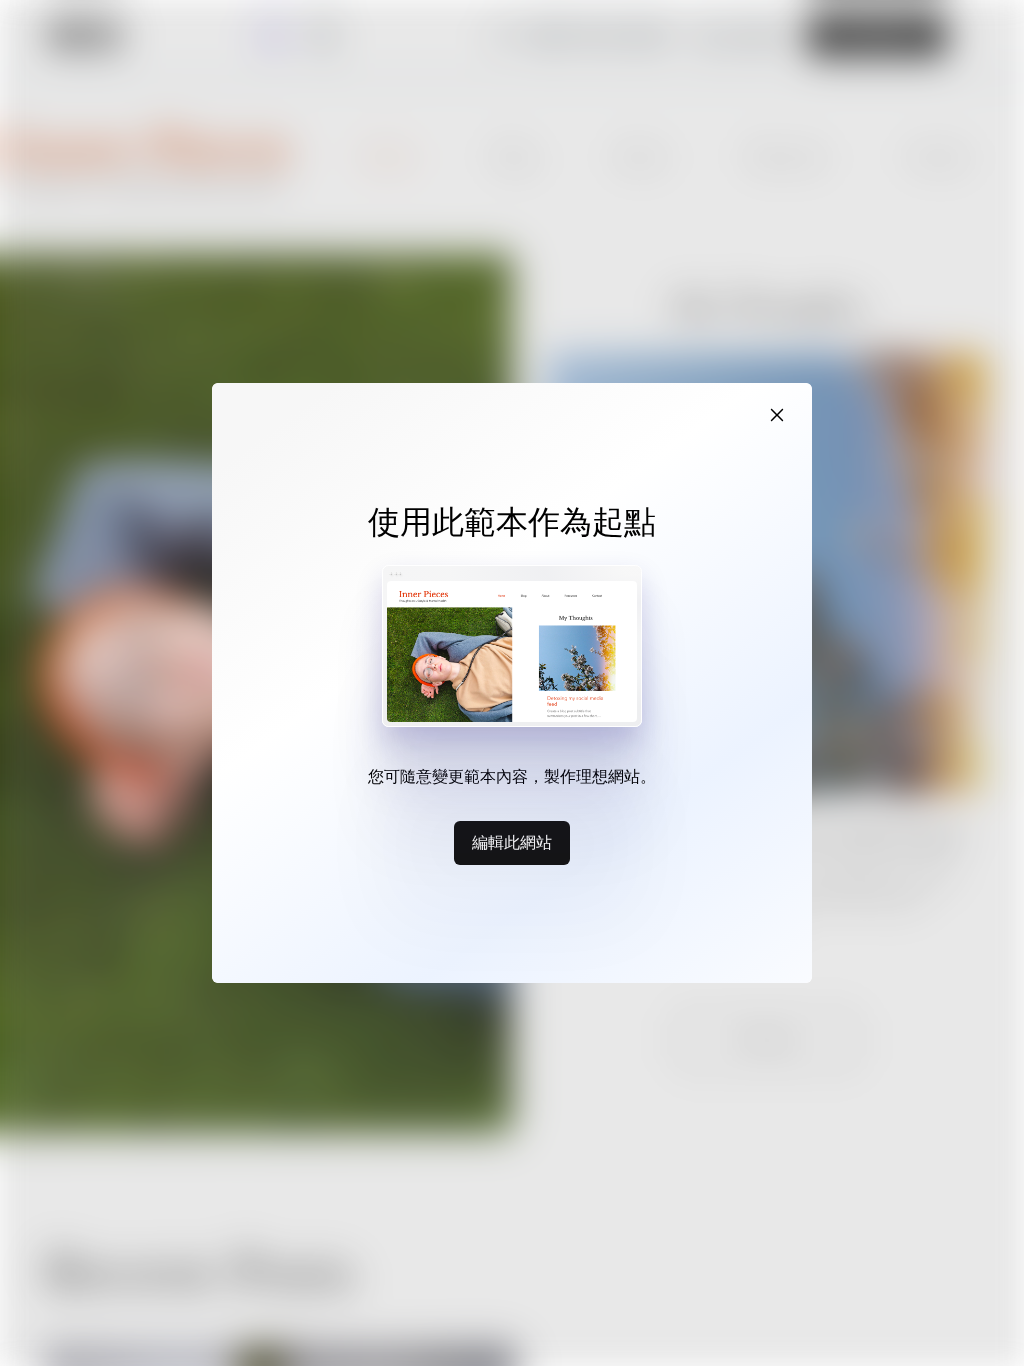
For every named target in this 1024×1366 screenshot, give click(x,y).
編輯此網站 (512, 842)
